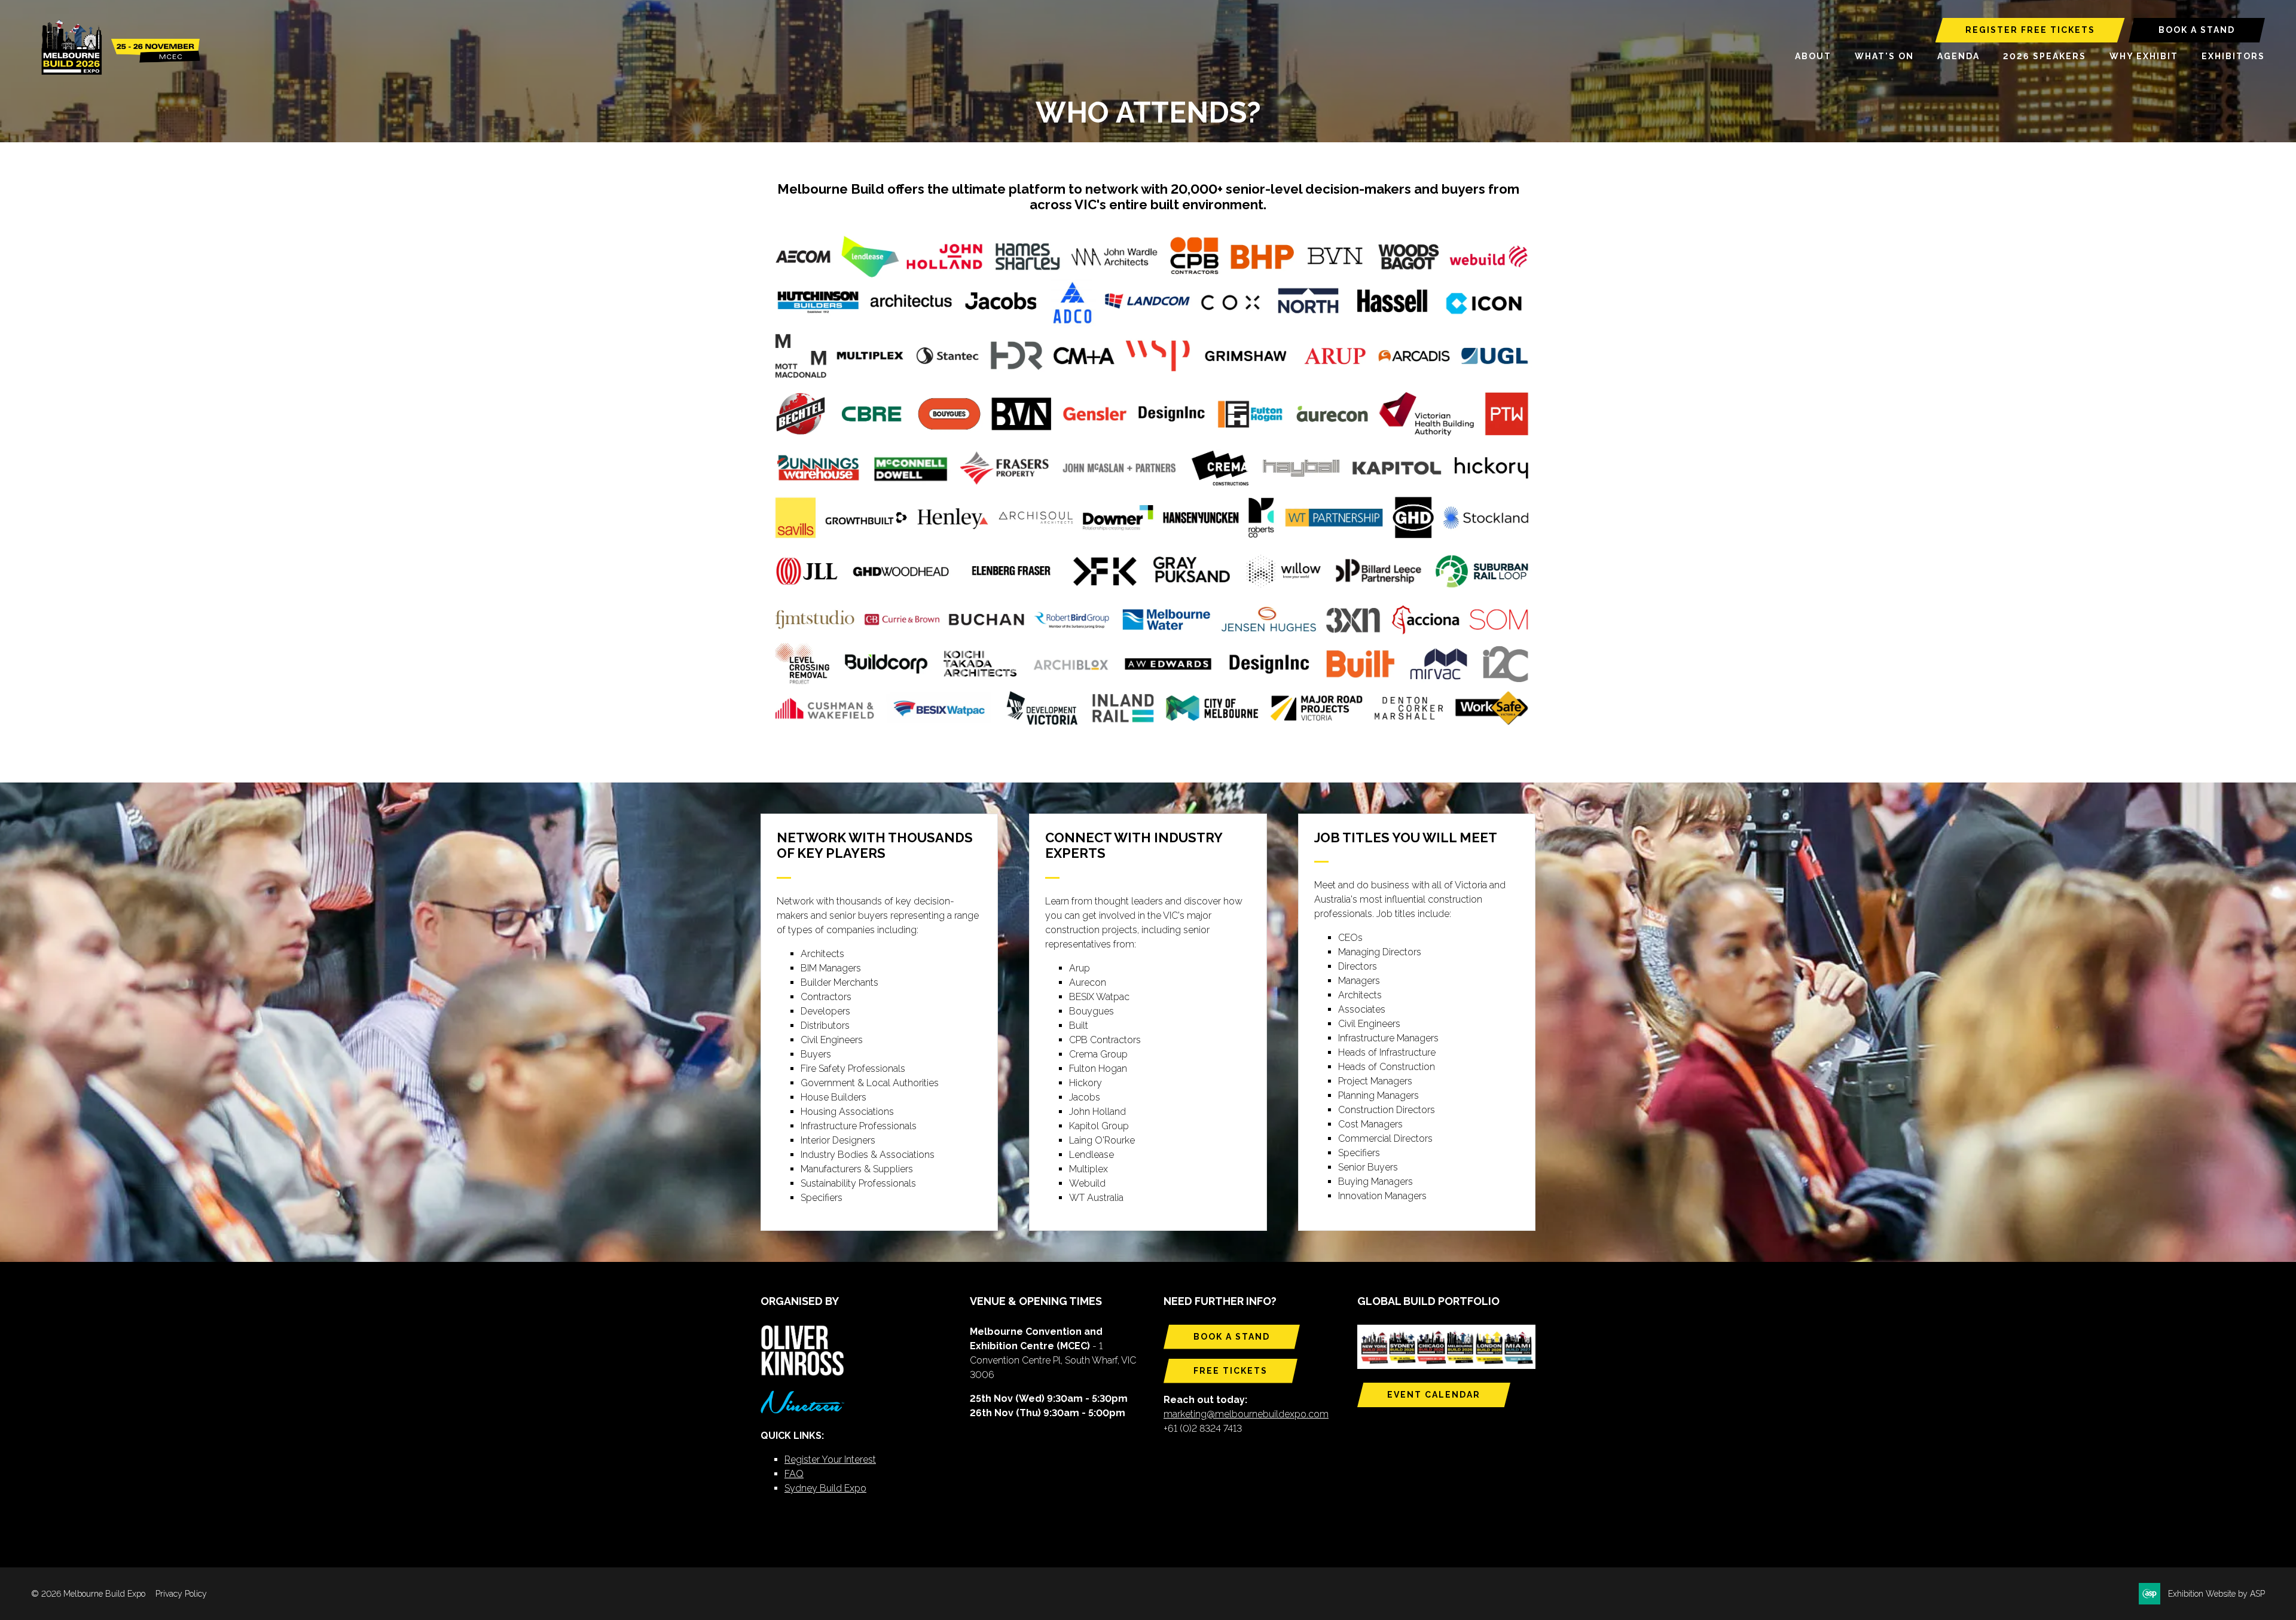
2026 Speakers (2045, 56)
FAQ (794, 1474)
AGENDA (1958, 56)
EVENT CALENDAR (1434, 1395)
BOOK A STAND (2197, 30)
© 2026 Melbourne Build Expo (88, 1594)
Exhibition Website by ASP (2216, 1594)
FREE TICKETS (1231, 1371)
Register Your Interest (830, 1459)
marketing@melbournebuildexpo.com (1246, 1414)
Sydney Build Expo (825, 1488)
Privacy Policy (181, 1594)
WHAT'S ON (1884, 56)
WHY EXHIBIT (2144, 56)
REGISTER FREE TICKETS (2030, 30)
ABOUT (1813, 56)
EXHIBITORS (2233, 56)
